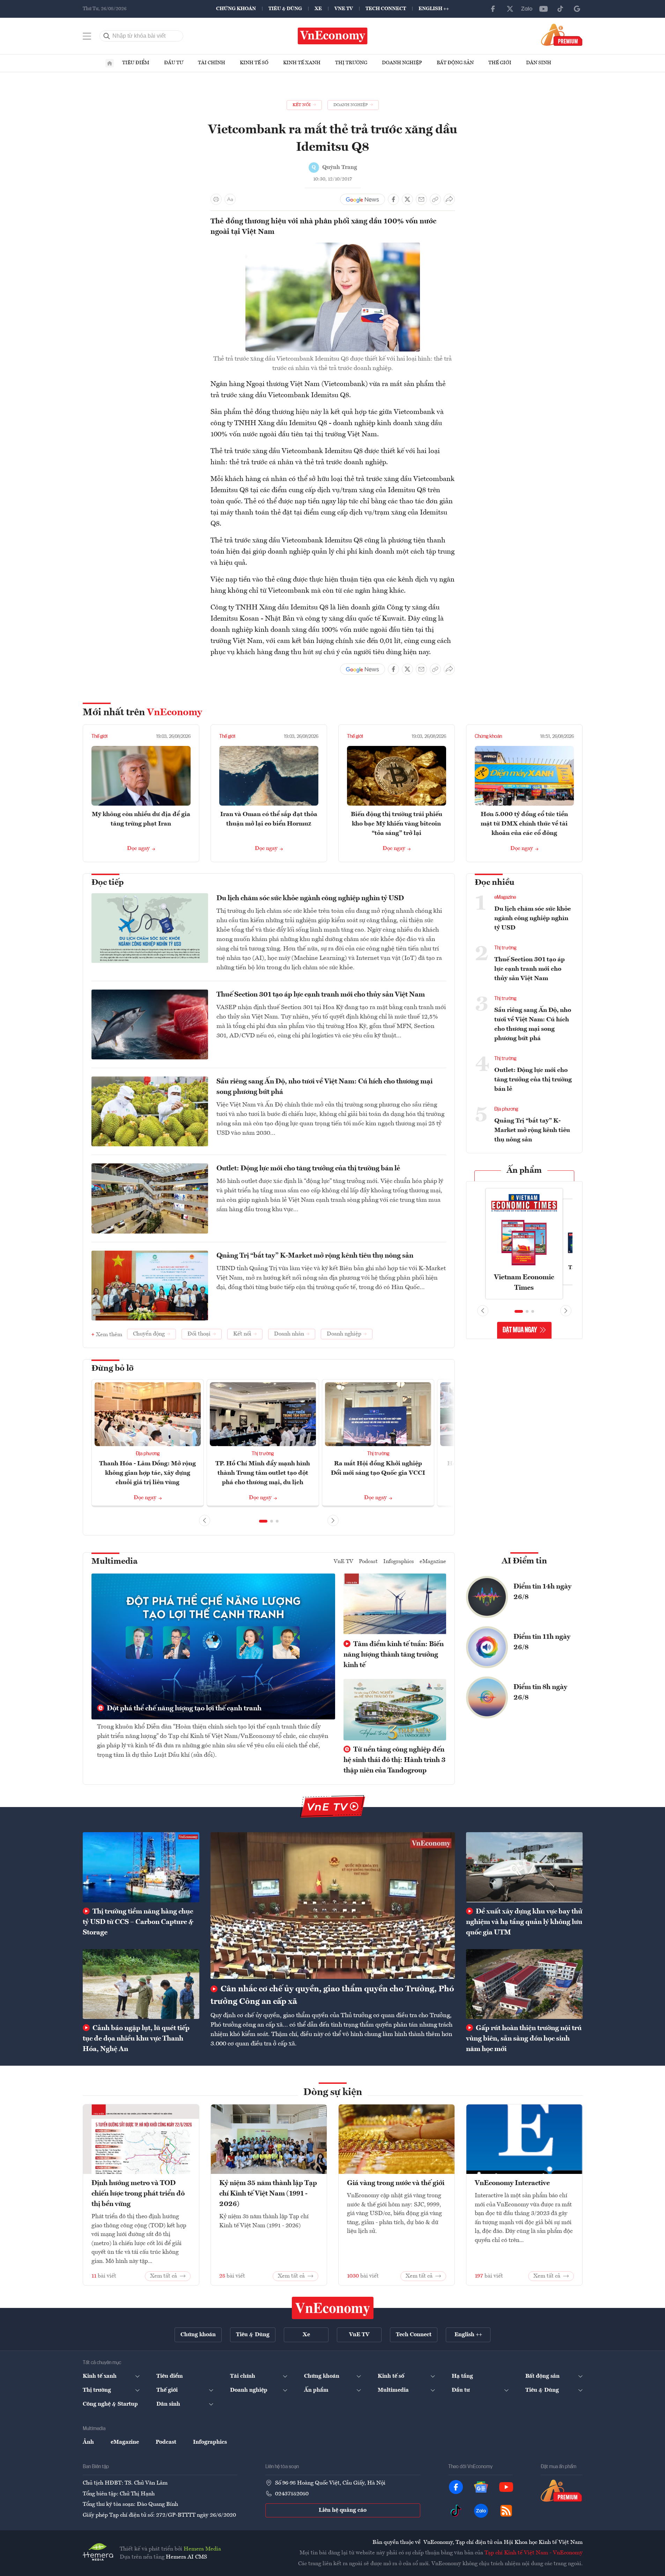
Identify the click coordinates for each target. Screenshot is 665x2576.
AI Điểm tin (524, 1561)
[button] (263, 1521)
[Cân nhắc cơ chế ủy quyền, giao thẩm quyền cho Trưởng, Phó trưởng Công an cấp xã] (333, 1905)
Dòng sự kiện (333, 2093)
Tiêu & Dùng (285, 9)
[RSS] (506, 2511)
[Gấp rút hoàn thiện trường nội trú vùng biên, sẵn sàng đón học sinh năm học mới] (524, 1984)
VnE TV (344, 9)
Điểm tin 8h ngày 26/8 (540, 1693)
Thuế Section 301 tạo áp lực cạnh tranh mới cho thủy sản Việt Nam (321, 995)
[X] (510, 9)
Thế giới (500, 63)
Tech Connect (386, 9)
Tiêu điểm (136, 63)
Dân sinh (539, 63)
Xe (318, 9)
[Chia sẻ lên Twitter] (407, 199)
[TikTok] (560, 9)
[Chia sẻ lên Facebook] (393, 199)
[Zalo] (527, 9)
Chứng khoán (236, 9)
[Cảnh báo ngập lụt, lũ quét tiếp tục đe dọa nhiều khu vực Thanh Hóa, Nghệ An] (141, 1984)
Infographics (399, 1562)
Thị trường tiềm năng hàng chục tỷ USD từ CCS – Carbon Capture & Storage (138, 1922)
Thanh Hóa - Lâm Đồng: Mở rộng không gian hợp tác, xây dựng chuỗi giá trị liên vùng (147, 1473)
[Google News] (577, 9)
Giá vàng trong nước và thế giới (396, 2183)
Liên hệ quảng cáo (343, 2510)
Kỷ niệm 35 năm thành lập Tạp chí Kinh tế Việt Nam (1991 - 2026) (268, 2194)
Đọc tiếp (108, 883)
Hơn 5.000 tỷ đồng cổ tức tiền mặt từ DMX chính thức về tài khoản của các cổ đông (524, 824)
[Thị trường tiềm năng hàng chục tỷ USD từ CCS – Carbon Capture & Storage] (141, 1867)
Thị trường (351, 63)
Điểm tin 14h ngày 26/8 (542, 1592)
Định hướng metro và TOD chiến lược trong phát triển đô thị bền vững (138, 2194)
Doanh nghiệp (402, 63)
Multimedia (114, 1562)
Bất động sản (455, 63)
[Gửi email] (421, 199)
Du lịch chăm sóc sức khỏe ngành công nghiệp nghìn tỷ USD (310, 898)
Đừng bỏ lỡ (113, 1369)
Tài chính (212, 63)
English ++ (434, 9)
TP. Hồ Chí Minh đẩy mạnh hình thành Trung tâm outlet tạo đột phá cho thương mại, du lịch (263, 1473)
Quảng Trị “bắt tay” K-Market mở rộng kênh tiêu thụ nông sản (315, 1256)
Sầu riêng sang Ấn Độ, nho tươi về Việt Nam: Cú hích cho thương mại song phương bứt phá (324, 1087)
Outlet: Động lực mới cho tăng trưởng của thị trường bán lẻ (308, 1169)
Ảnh (88, 2442)
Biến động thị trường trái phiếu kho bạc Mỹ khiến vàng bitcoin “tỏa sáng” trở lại (397, 824)
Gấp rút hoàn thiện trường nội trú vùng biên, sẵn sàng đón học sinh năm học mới (524, 2039)
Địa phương (148, 1454)
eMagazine (505, 897)
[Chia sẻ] (449, 199)
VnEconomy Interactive (512, 2183)
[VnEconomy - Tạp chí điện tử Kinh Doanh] (333, 2308)
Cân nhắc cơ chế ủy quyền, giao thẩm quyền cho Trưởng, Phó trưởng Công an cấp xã (332, 1996)
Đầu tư (174, 63)
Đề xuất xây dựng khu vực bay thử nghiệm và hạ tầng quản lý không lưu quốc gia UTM (524, 1922)
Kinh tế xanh (302, 63)
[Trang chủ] (110, 63)
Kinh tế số (254, 63)
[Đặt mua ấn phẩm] (562, 35)
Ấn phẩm (524, 1171)
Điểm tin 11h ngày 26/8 (542, 1642)
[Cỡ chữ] (230, 199)
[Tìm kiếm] (107, 36)
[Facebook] (493, 9)
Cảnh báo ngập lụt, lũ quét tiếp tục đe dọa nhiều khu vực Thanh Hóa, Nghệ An (136, 2039)
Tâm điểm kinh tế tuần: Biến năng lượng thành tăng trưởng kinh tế (394, 1655)
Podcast (368, 1562)
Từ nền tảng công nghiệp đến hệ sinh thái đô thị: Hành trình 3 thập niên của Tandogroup (394, 1760)
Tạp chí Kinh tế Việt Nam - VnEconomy (534, 2553)
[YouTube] (544, 9)
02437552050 (292, 2494)
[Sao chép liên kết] (435, 199)
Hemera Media (202, 2549)
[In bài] (216, 199)
